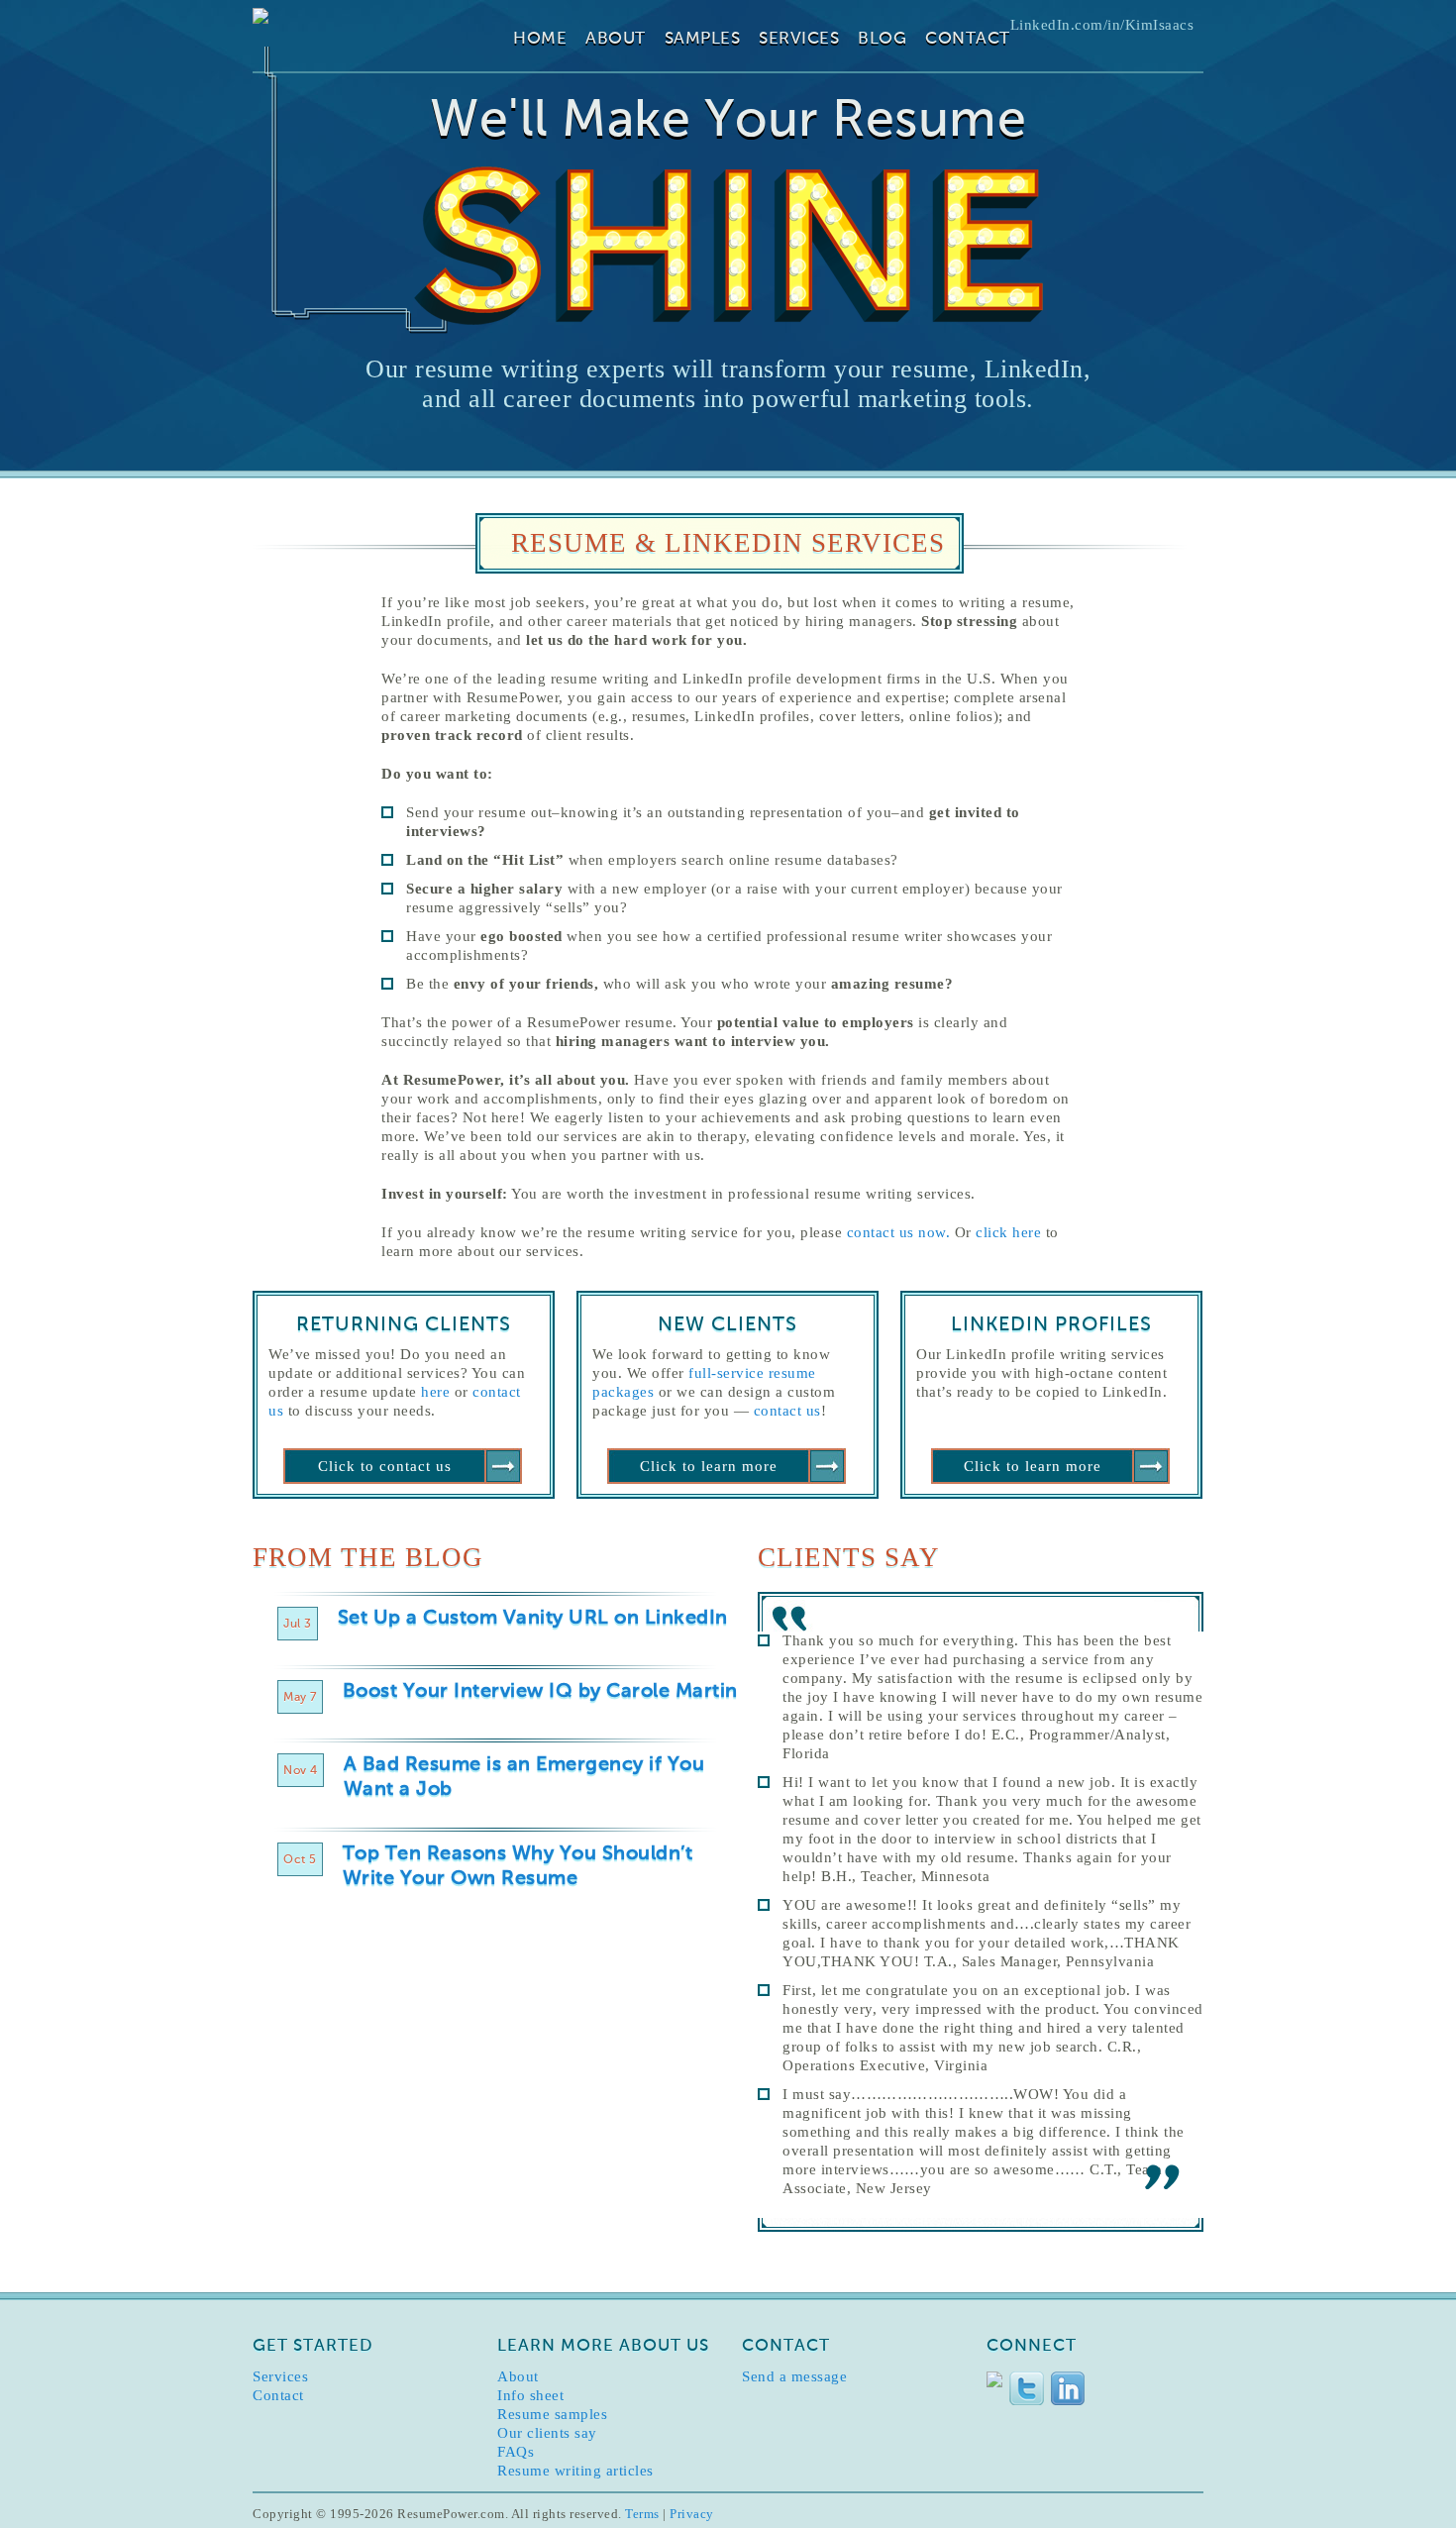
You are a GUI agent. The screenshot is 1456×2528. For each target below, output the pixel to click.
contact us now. (901, 1232)
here (435, 1392)
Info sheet (530, 2395)
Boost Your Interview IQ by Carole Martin (540, 1692)
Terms (642, 2514)
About (616, 39)
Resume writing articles (575, 2471)
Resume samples (552, 2414)
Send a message (794, 2376)
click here (1008, 1232)
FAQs (516, 2452)
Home (540, 39)
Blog (882, 39)
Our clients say (547, 2433)
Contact (968, 39)
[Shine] (728, 246)
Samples (703, 39)
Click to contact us (385, 1466)
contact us (787, 1411)
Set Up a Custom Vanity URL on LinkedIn (533, 1619)
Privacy (692, 2514)
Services (799, 39)
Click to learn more (709, 1466)
